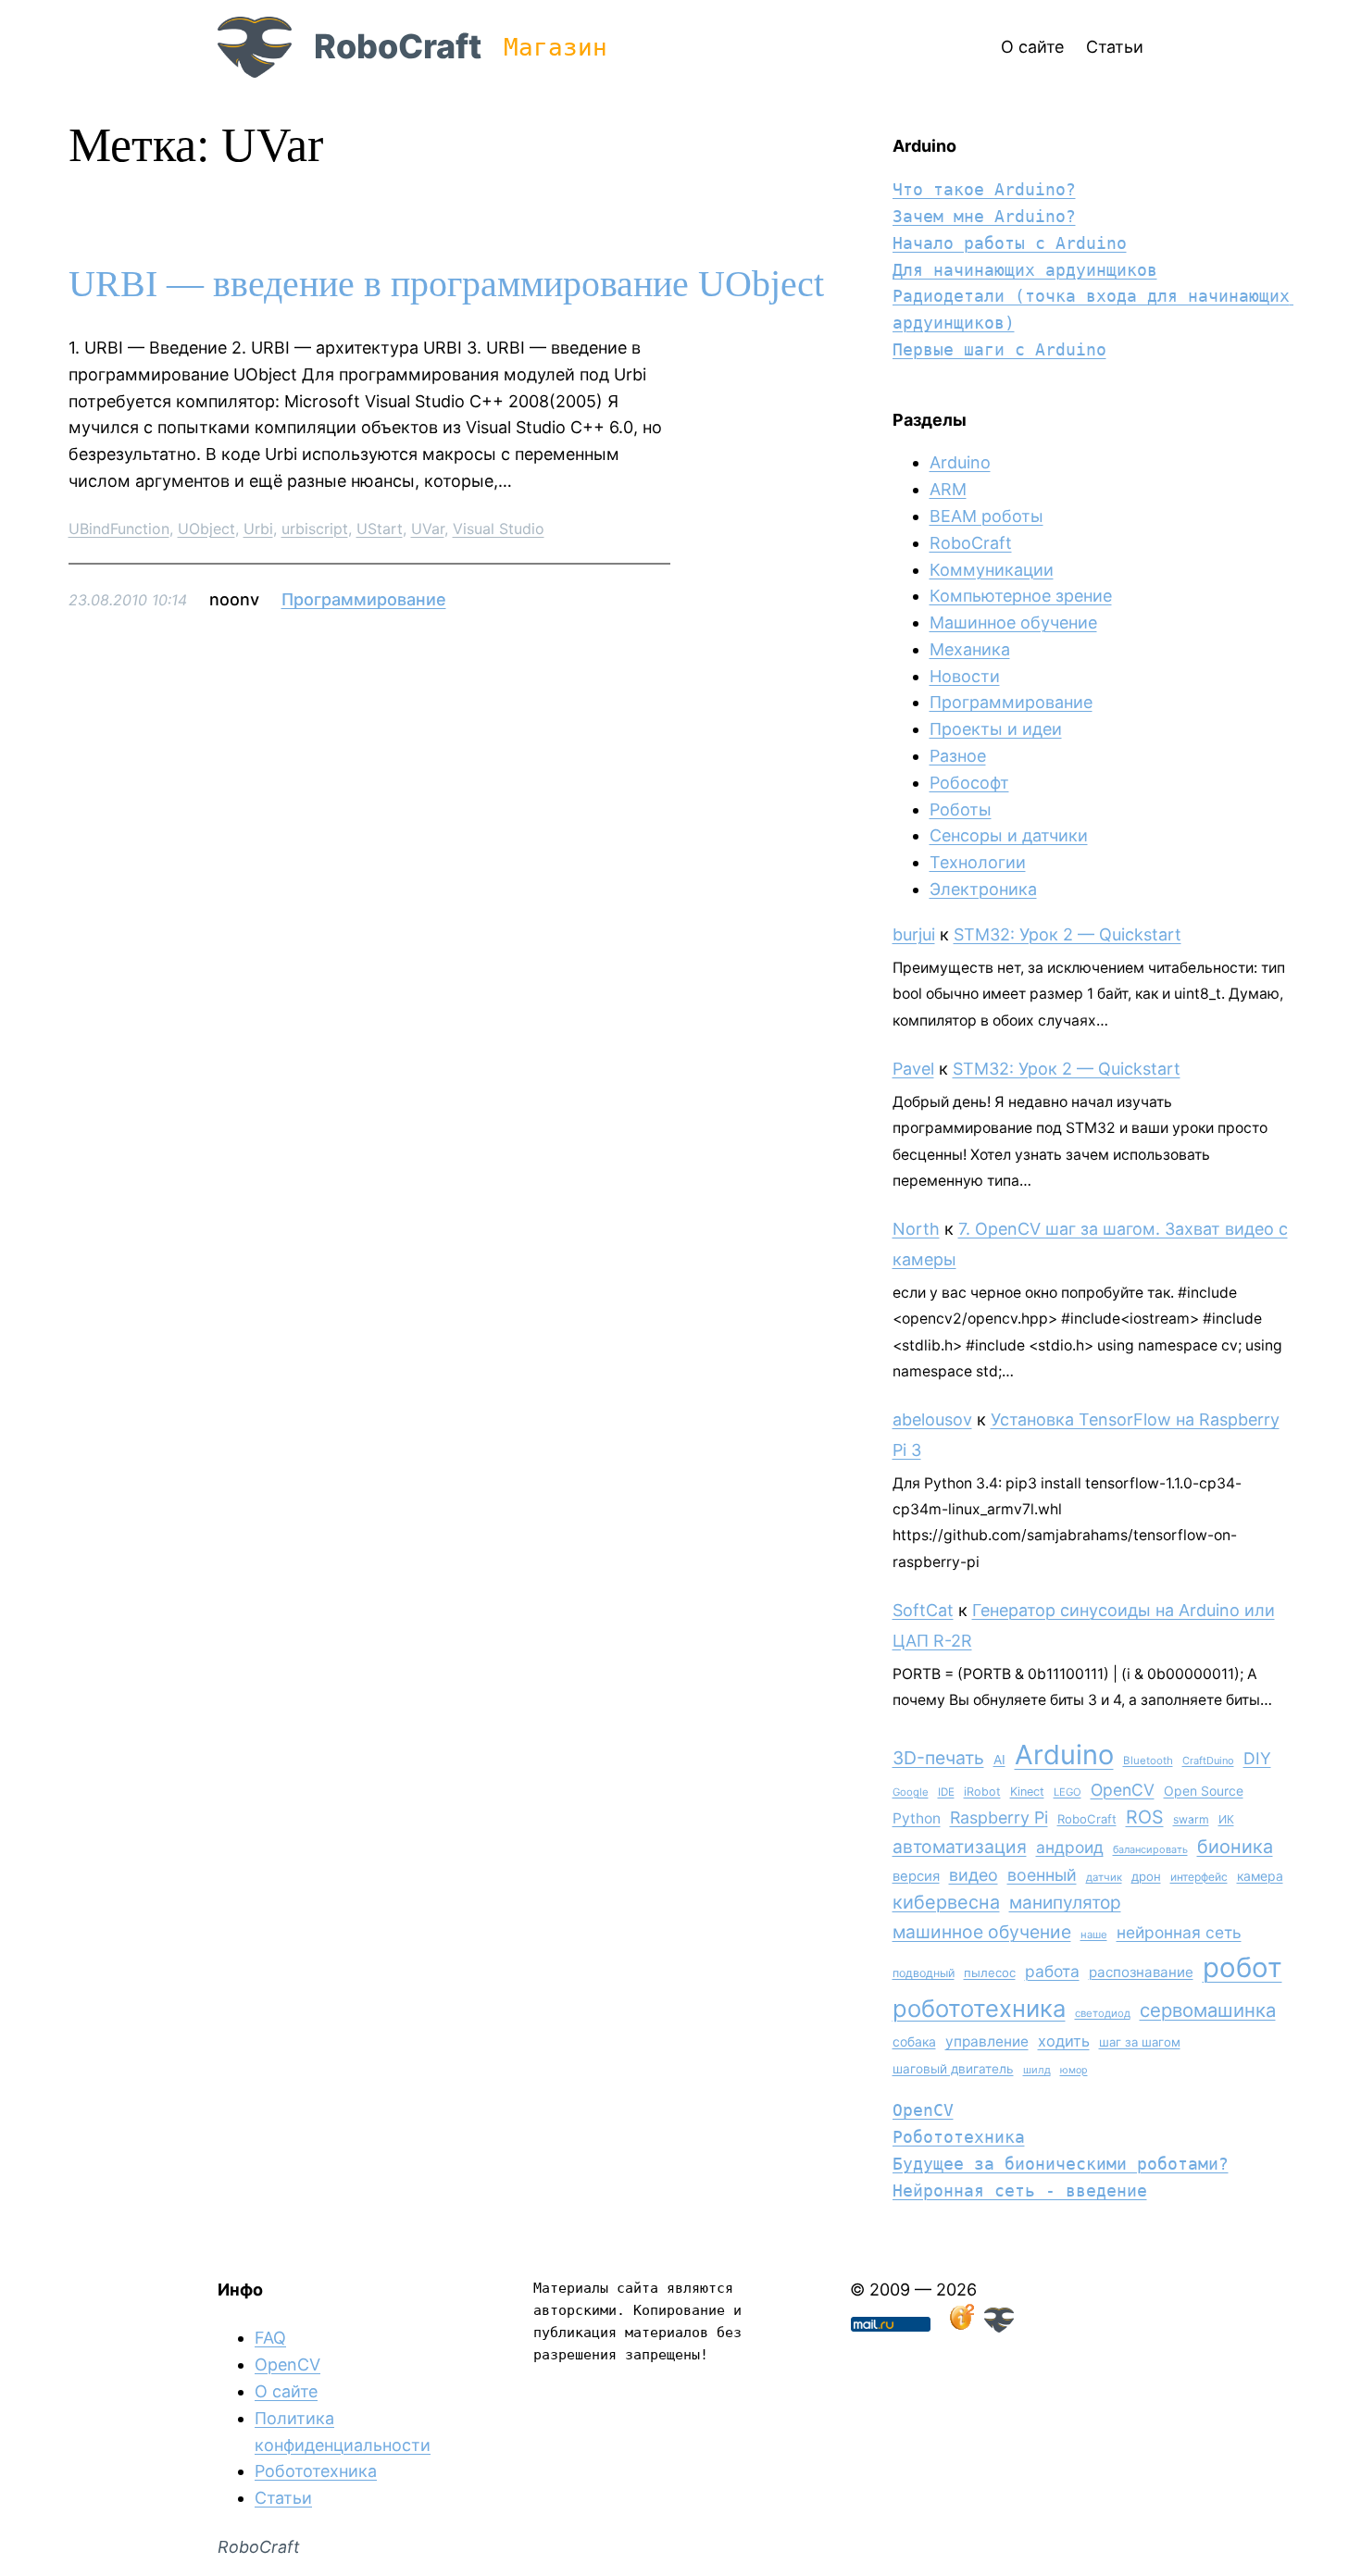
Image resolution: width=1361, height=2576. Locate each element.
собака (914, 2041)
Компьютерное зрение (1021, 596)
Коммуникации (992, 570)
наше (1094, 1935)
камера (1260, 1876)
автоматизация (960, 1847)
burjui (914, 934)
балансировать (1150, 1849)
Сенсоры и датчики (1009, 835)
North (916, 1229)
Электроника (983, 889)
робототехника (979, 2008)
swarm (1191, 1819)
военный (1042, 1875)
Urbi (258, 529)
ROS (1145, 1817)
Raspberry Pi (999, 1817)
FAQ (270, 2338)
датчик (1104, 1877)
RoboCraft (398, 46)
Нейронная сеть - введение (1020, 2190)
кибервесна (946, 1902)
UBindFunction (119, 529)
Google (911, 1792)
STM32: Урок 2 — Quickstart (1068, 934)
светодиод (1103, 2013)
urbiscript (315, 529)
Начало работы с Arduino (1010, 243)
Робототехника (959, 2137)
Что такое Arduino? (984, 189)
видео (974, 1875)
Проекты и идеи (996, 729)
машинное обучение (982, 1932)
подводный (924, 1973)
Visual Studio (499, 529)
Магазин (556, 47)
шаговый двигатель (953, 2069)
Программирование (364, 599)
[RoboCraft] (999, 2327)
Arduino (960, 462)
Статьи (283, 2498)
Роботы (961, 809)
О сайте (286, 2391)
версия (916, 1876)
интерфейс (1199, 1877)
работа (1052, 1971)
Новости (965, 676)
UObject (206, 529)
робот (1242, 1967)
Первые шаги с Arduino (999, 349)
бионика (1235, 1847)
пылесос (990, 1972)
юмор (1074, 2070)
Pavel (913, 1069)
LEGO (1068, 1792)
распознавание (1141, 1972)
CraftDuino (1208, 1761)
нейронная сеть (1179, 1932)
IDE (946, 1792)
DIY (1257, 1758)
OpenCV (1123, 1790)
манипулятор (1065, 1903)
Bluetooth (1148, 1761)
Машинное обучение (1013, 622)
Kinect (1027, 1792)
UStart (380, 529)
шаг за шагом (1140, 2042)
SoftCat (923, 1610)
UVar (428, 529)
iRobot (982, 1792)
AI (999, 1760)
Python (917, 1818)
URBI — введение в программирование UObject (446, 284)
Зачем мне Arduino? (984, 216)
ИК (1226, 1819)
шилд (1037, 2070)
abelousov (932, 1419)
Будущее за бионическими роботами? (1061, 2164)
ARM (948, 489)
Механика (970, 649)
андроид (1070, 1847)
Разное (958, 756)
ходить (1064, 2041)
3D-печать (938, 1758)
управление (987, 2041)
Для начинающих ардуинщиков (1025, 270)
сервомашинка (1208, 2010)
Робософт (969, 783)
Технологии (978, 862)
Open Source (1204, 1791)
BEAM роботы (986, 516)
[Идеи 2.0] (960, 2327)
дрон (1146, 1876)
